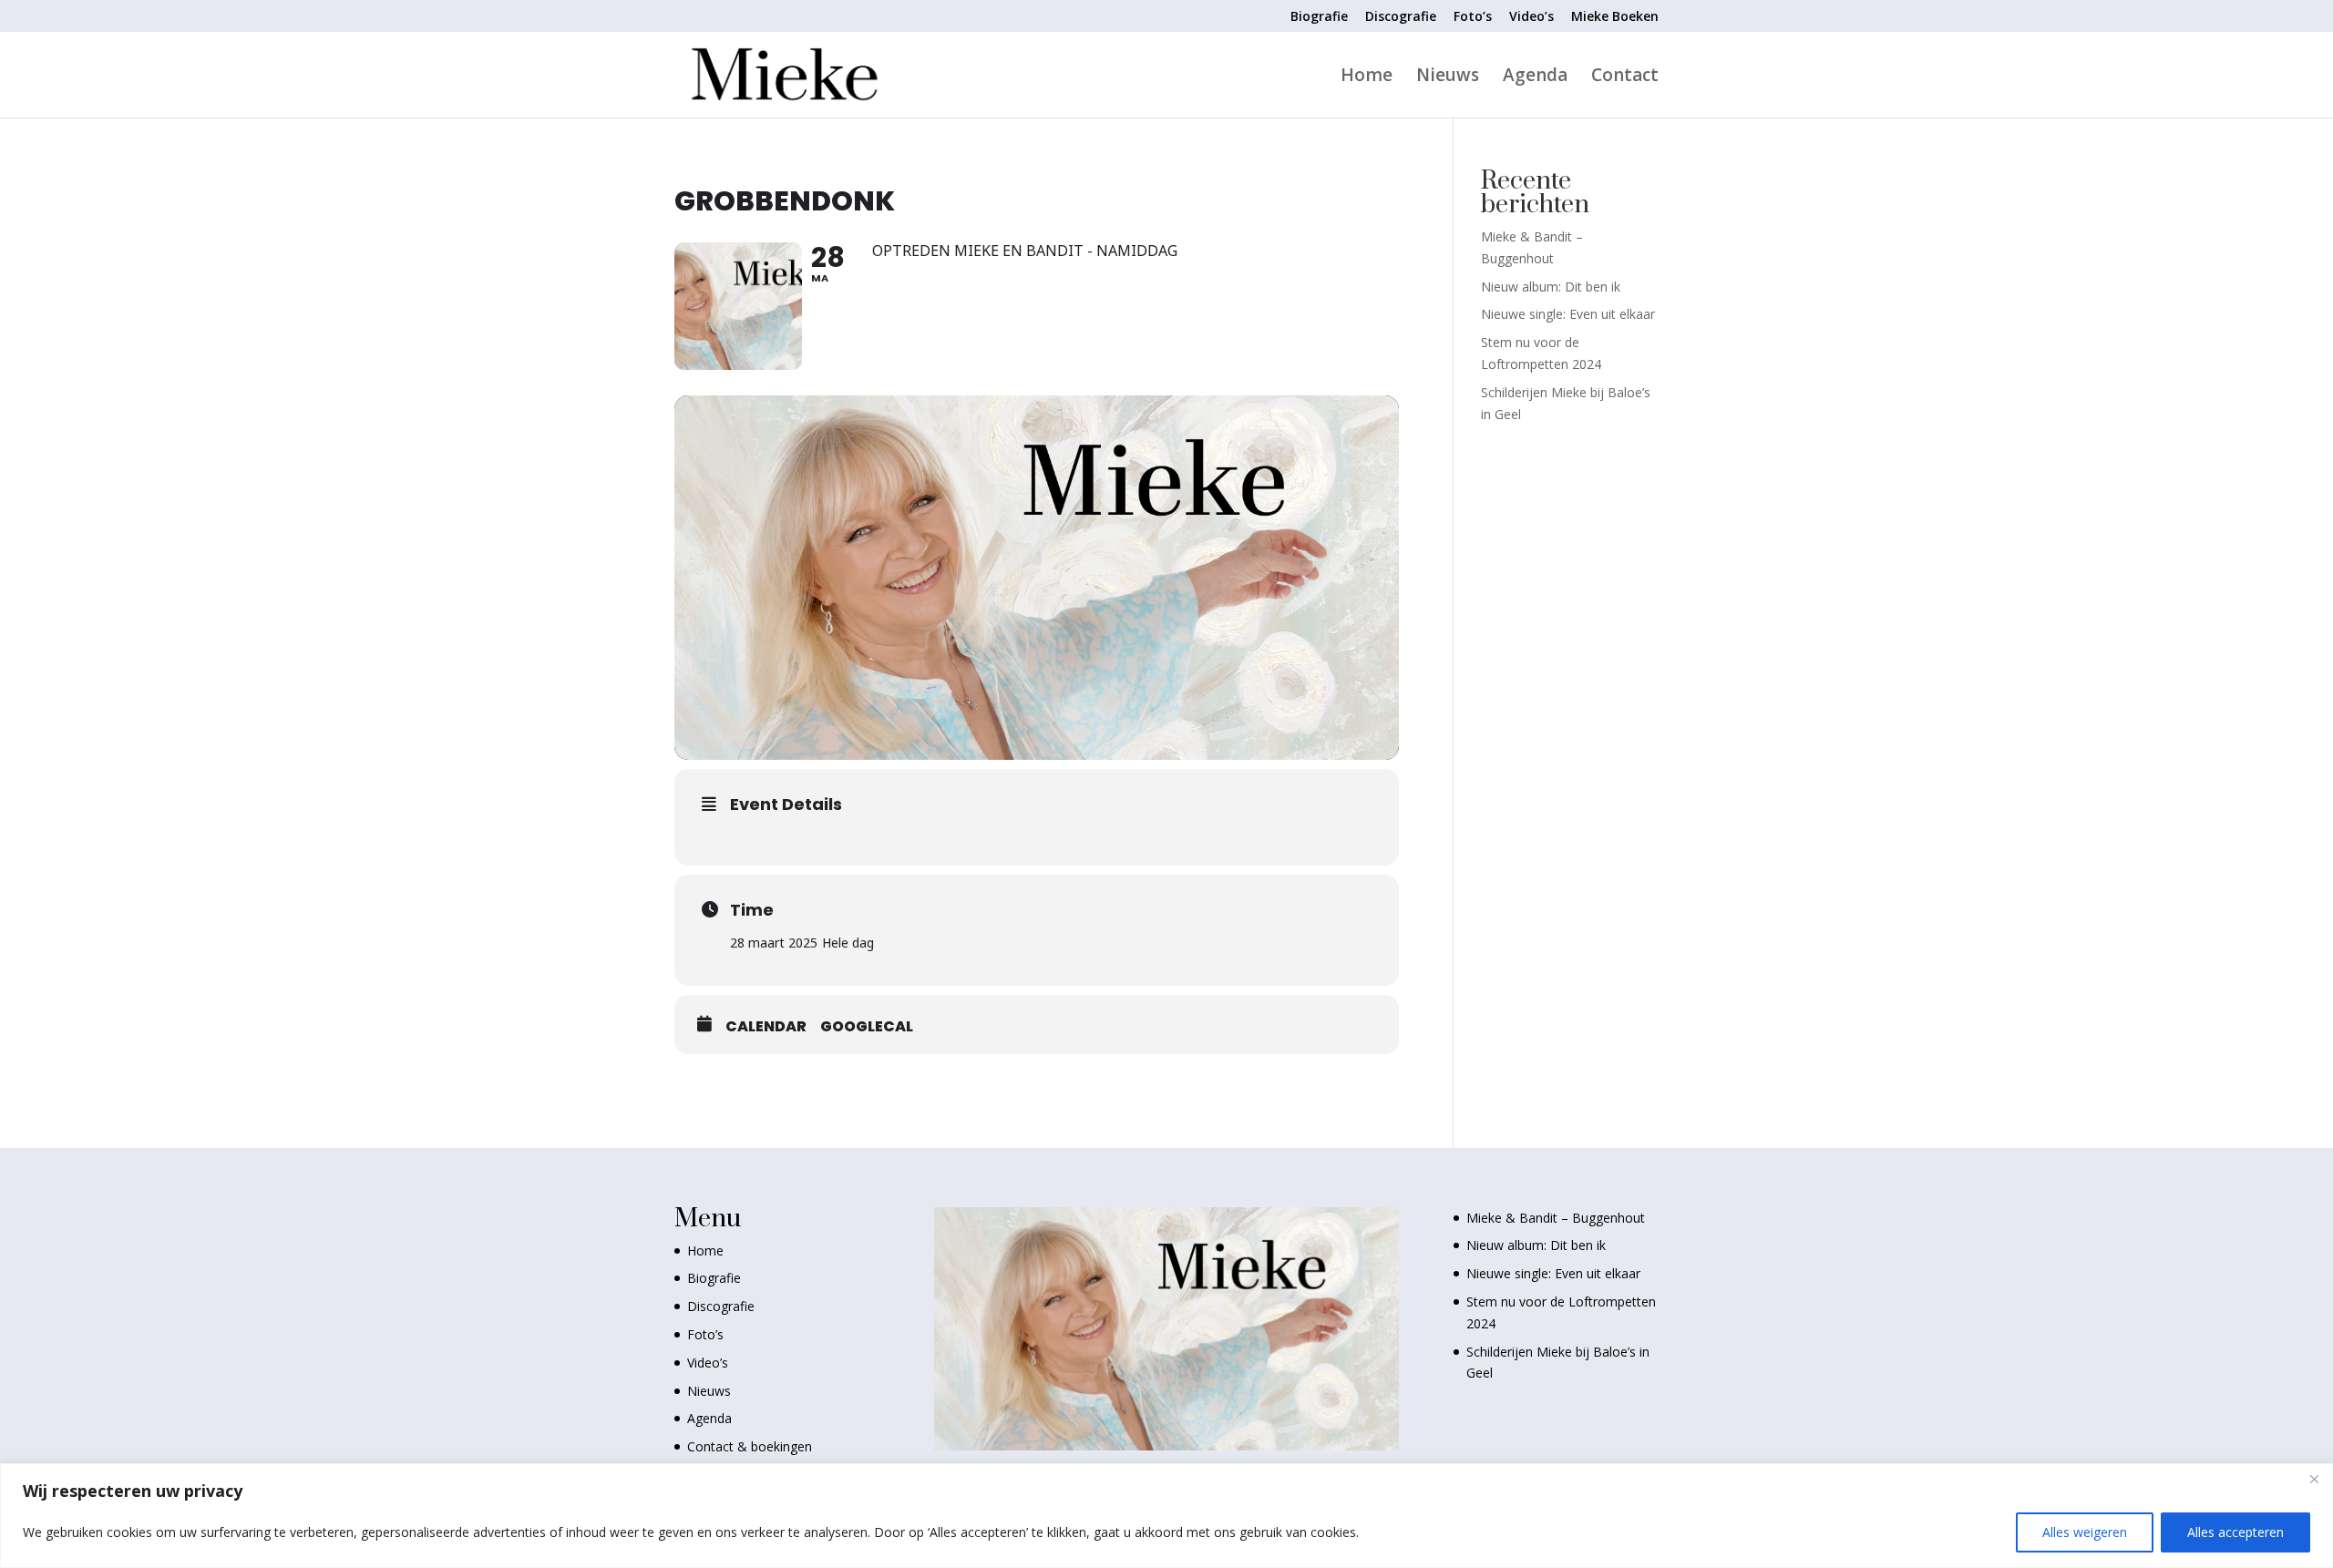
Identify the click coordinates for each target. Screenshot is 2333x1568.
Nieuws (1448, 77)
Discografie (1401, 17)
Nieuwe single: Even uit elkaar (1568, 314)
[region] (1166, 1516)
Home (1367, 77)
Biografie (1319, 17)
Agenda (1535, 77)
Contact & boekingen (750, 1446)
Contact (1625, 77)
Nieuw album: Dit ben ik (1551, 287)
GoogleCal (867, 1027)
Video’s (1531, 17)
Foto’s (1473, 17)
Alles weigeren (2085, 1532)
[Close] (2314, 1479)
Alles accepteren (2235, 1532)
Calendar (766, 1027)
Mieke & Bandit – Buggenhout (1556, 1218)
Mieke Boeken (1615, 17)
